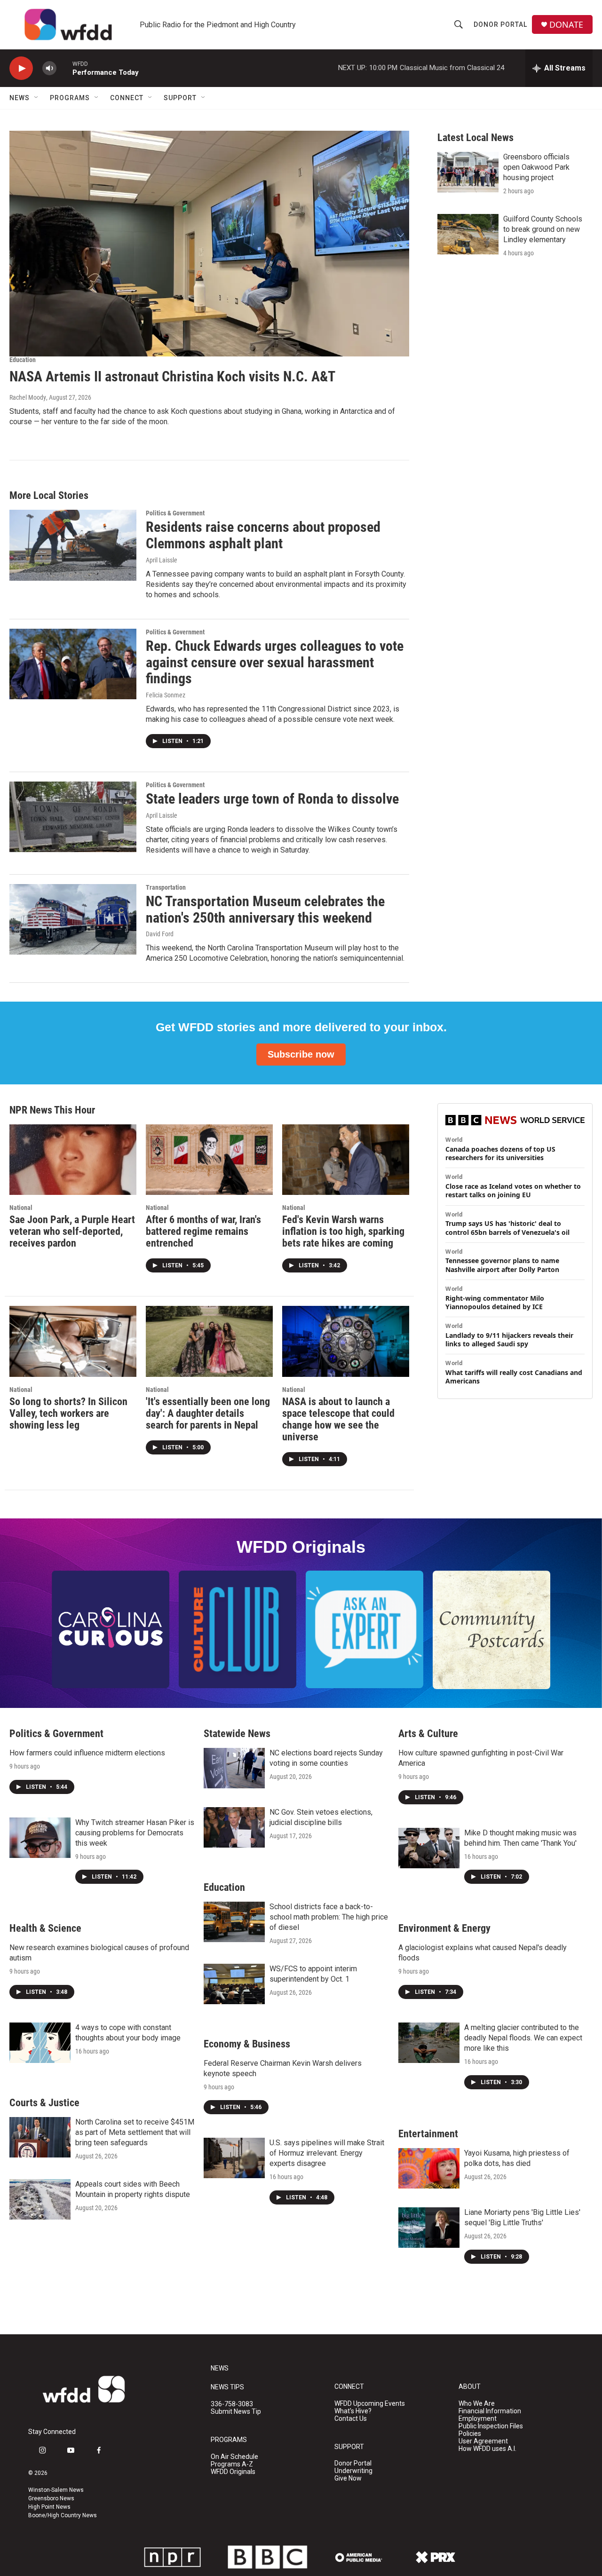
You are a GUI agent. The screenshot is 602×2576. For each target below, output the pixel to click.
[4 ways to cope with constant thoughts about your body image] (40, 2043)
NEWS (220, 2368)
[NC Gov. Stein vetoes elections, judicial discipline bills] (234, 1827)
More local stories (49, 495)
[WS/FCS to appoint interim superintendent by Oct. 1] (234, 1984)
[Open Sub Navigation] (37, 98)
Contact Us (351, 2419)
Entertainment (428, 2134)
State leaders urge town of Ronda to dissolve (272, 799)
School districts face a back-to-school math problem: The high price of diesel (329, 1917)
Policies (470, 2434)
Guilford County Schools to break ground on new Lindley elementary (543, 229)
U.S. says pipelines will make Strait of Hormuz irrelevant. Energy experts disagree (327, 2153)
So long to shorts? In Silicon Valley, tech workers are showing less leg (68, 1413)
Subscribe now (301, 1054)
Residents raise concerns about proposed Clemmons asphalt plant (263, 535)
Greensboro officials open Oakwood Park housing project (536, 167)
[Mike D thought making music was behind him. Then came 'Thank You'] (429, 1848)
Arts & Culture (428, 1734)
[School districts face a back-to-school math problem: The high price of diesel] (234, 1922)
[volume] (49, 68)
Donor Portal (500, 24)
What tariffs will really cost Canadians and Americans (514, 1377)
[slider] (64, 68)
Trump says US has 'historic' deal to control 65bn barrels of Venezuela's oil (507, 1228)
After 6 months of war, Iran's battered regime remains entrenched (203, 1231)
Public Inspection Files (491, 2426)
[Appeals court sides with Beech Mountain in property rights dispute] (40, 2199)
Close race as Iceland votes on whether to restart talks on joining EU (513, 1191)
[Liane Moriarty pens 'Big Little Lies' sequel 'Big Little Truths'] (429, 2228)
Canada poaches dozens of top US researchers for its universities (500, 1154)
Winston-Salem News (56, 2490)
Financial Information (490, 2411)
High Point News (49, 2507)
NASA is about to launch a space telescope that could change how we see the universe (338, 1419)
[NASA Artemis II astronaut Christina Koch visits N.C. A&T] (209, 244)
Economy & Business (247, 2044)
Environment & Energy (444, 1928)
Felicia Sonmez (166, 695)
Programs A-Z (232, 2464)
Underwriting (353, 2471)
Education (23, 360)
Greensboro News (51, 2498)
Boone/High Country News (63, 2515)
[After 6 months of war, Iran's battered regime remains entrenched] (209, 1160)
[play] (21, 68)
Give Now (348, 2478)
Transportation (166, 887)
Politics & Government (175, 513)
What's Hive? (353, 2411)
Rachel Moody (28, 397)
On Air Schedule (234, 2457)
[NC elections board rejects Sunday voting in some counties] (234, 1768)
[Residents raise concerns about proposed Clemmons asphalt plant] (73, 545)
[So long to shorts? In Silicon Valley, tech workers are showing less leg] (73, 1341)
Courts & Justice (44, 2103)
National (21, 1208)
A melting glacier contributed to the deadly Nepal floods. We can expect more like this (523, 2038)
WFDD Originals (233, 2472)
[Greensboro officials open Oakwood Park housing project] (468, 172)
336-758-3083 (232, 2404)
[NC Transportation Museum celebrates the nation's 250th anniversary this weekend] (73, 919)
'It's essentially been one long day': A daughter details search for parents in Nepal (208, 1413)
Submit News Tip (236, 2412)
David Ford (160, 934)
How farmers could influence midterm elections (87, 1753)
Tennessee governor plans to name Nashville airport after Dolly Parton (502, 1265)
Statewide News (237, 1734)
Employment (478, 2419)
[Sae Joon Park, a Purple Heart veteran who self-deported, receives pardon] (73, 1160)
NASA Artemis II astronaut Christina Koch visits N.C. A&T (172, 376)
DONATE (566, 25)
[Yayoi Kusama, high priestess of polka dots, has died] (429, 2168)
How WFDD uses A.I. (487, 2449)
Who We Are (477, 2404)
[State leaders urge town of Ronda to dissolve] (73, 817)
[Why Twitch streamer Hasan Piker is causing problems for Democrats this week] (40, 1838)
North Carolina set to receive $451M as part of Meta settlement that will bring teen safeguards (135, 2132)
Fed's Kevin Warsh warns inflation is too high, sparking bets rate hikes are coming (343, 1231)
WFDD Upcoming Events (370, 2404)
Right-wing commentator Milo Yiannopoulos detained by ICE (495, 1303)
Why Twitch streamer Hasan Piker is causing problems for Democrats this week (135, 1833)
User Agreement (483, 2441)
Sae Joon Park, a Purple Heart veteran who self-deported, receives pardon (72, 1231)
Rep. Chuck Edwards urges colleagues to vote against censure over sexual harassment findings (275, 662)
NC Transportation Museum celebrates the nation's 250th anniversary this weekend (265, 909)
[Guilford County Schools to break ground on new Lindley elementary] (468, 234)
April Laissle (162, 560)
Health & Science (45, 1928)
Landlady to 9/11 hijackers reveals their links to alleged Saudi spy (509, 1340)
